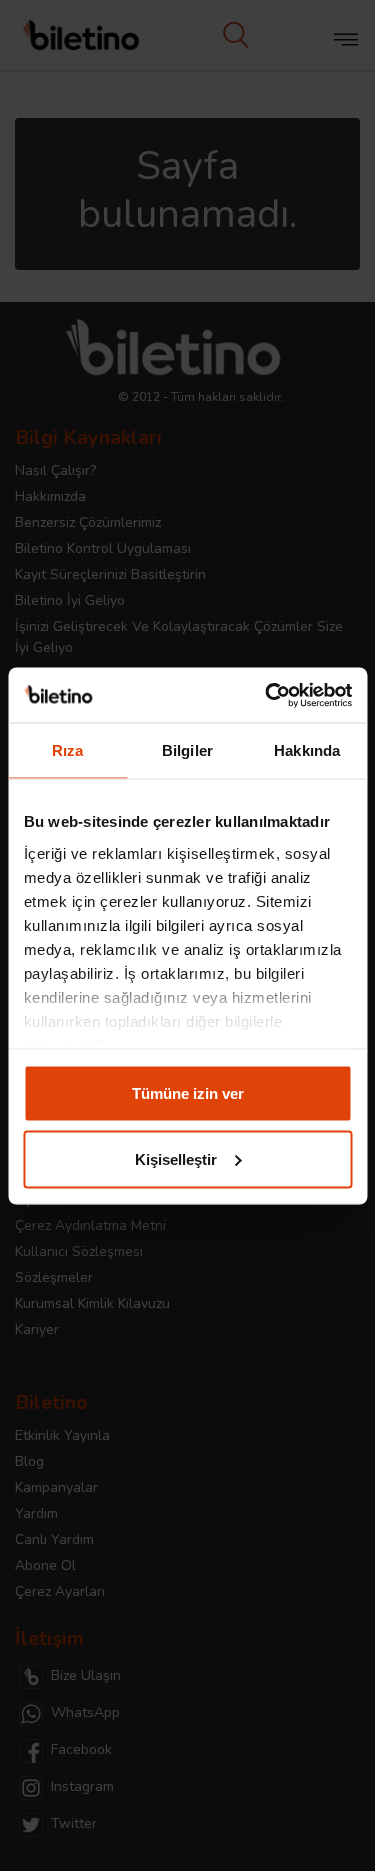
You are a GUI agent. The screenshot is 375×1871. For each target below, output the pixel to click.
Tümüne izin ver (188, 1093)
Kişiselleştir (176, 1158)
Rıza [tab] (67, 750)
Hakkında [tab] (307, 750)
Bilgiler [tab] (187, 750)
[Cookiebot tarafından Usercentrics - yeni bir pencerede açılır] (267, 695)
